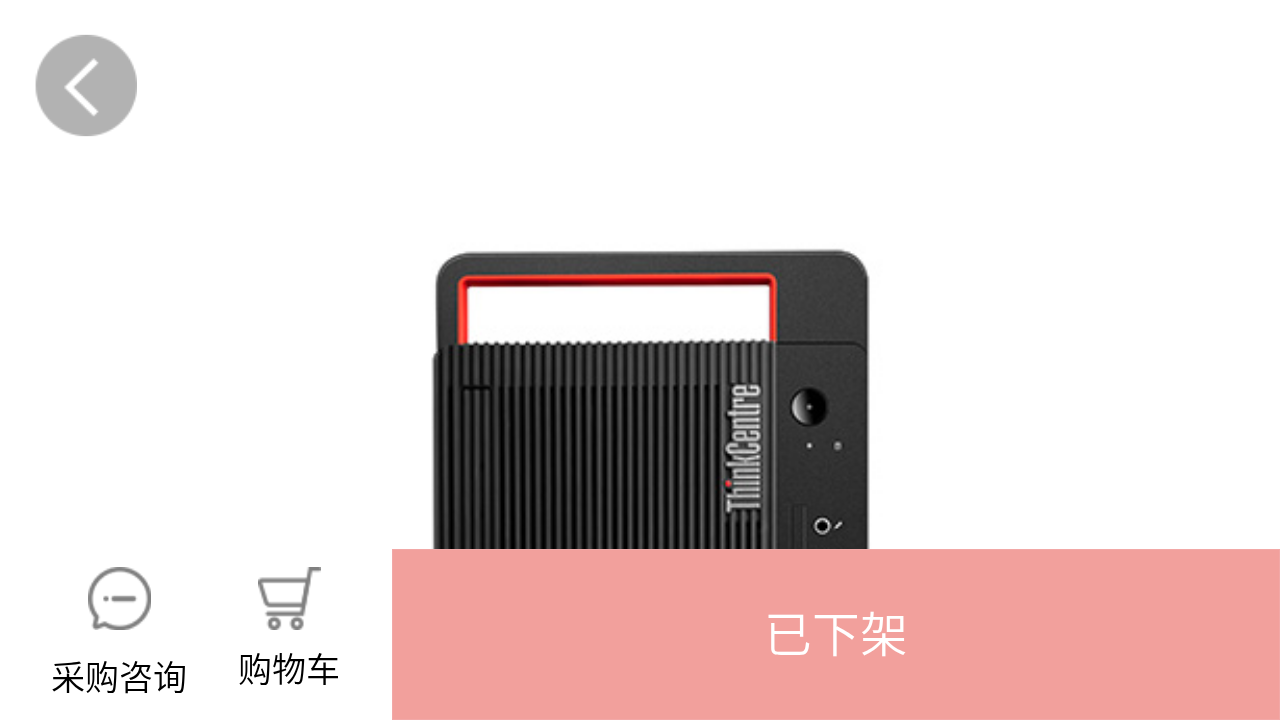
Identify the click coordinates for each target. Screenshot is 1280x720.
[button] (836, 634)
